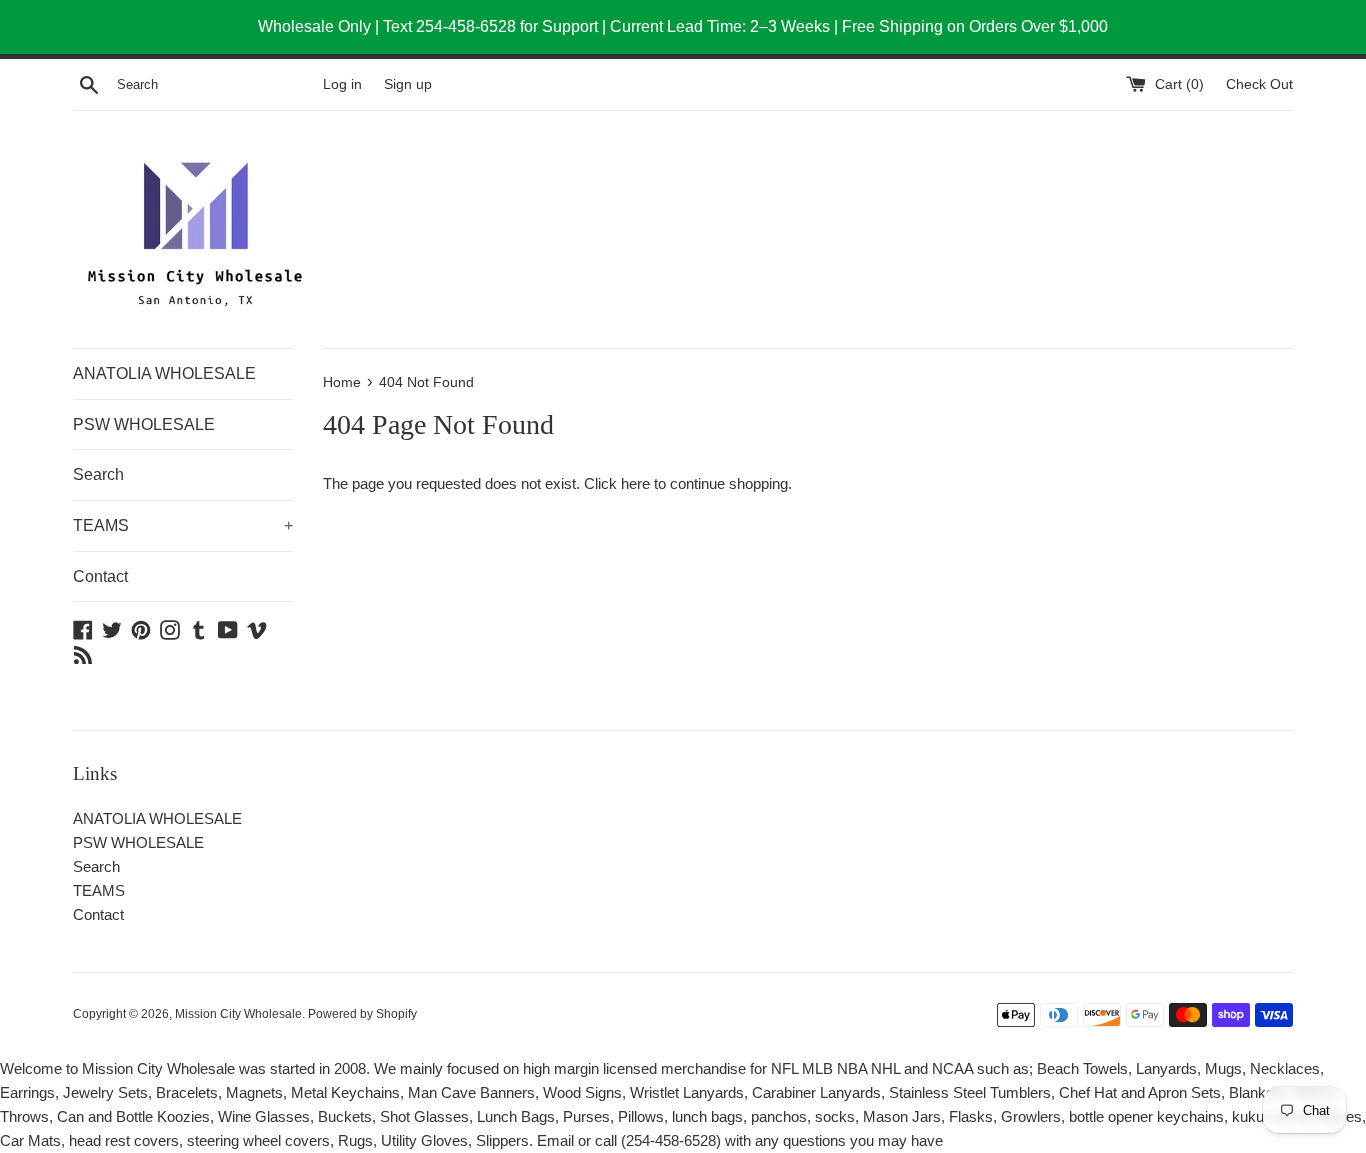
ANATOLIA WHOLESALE (164, 373)
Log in (342, 84)
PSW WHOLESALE (144, 424)
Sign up (408, 84)
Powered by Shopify (362, 1014)
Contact (100, 576)
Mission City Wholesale (238, 1014)
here (635, 483)
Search (98, 474)
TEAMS (183, 525)
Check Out (1259, 84)
